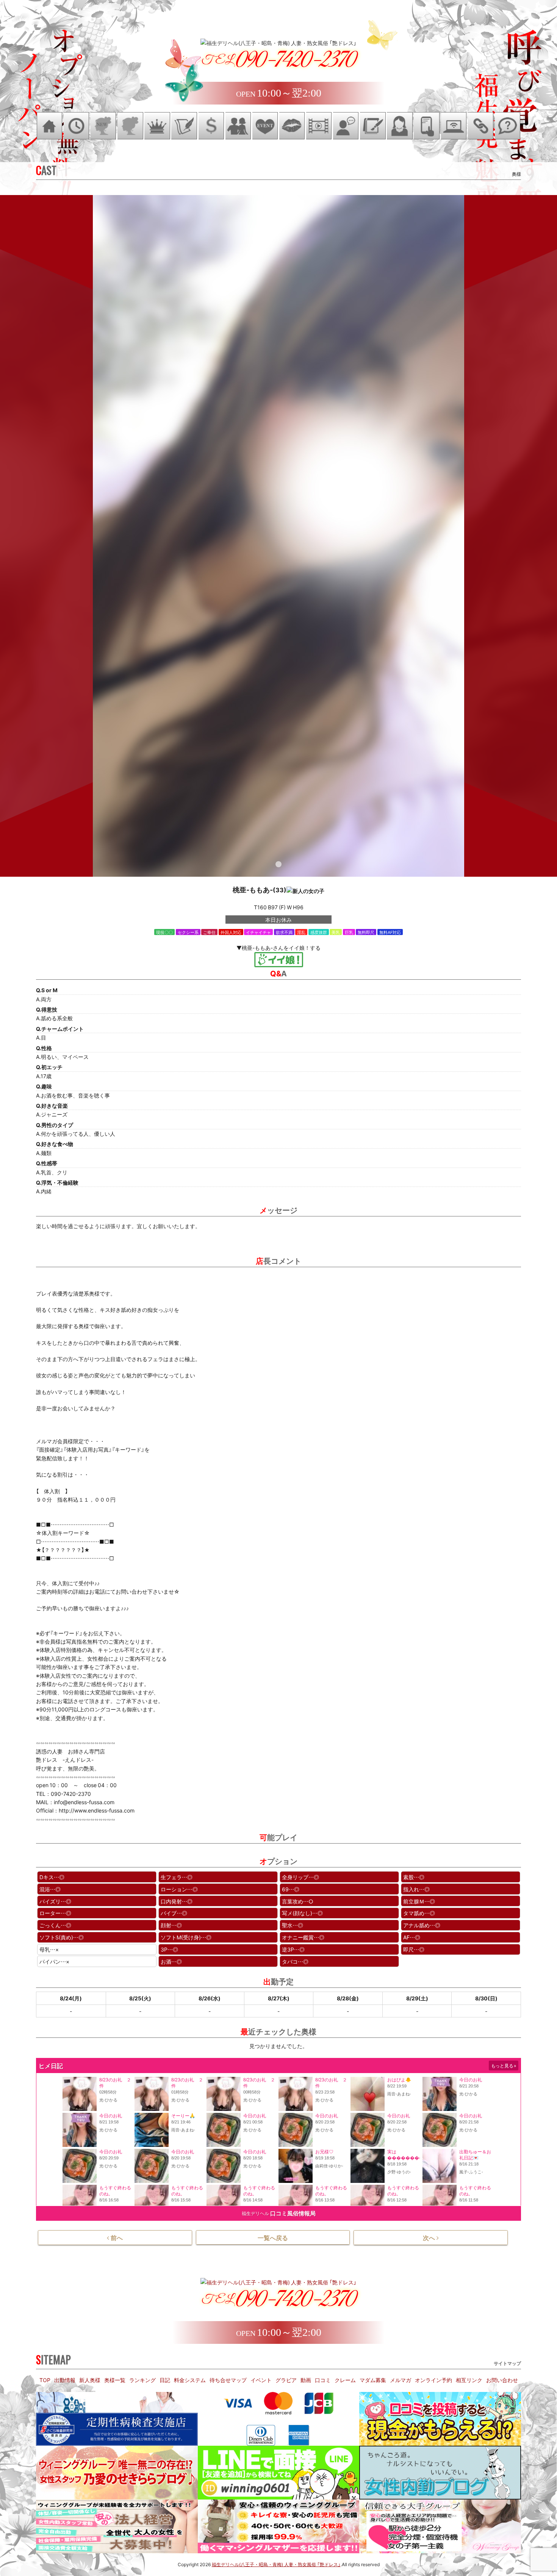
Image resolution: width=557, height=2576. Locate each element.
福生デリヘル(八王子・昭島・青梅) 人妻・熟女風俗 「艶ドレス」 (276, 2564)
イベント (261, 2380)
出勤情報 (65, 2380)
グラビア (286, 2380)
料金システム (190, 2380)
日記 (165, 2380)
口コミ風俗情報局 (293, 2213)
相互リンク (469, 2380)
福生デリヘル (255, 2213)
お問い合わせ (502, 2380)
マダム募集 (373, 2380)
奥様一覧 (115, 2380)
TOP (45, 2380)
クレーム (345, 2380)
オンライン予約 (433, 2380)
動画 (306, 2380)
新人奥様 (90, 2380)
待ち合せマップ (228, 2380)
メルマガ (401, 2380)
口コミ (323, 2380)
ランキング (142, 2380)
